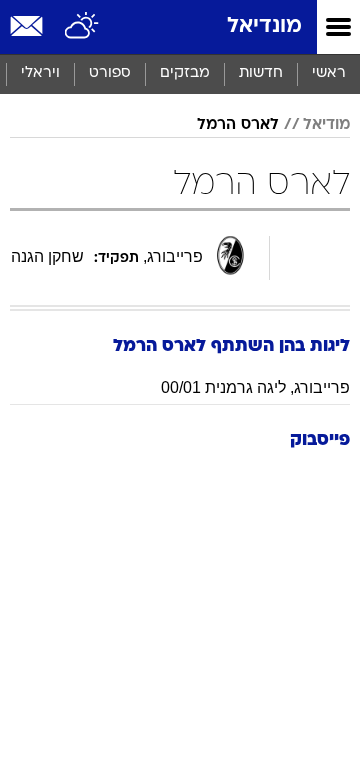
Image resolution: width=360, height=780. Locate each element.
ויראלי (40, 73)
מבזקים (185, 73)
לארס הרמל (238, 125)
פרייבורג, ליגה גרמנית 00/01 (255, 387)
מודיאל (326, 125)
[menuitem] (260, 74)
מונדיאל (264, 26)
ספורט (110, 73)
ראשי (329, 73)
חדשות (261, 73)
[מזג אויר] (82, 27)
